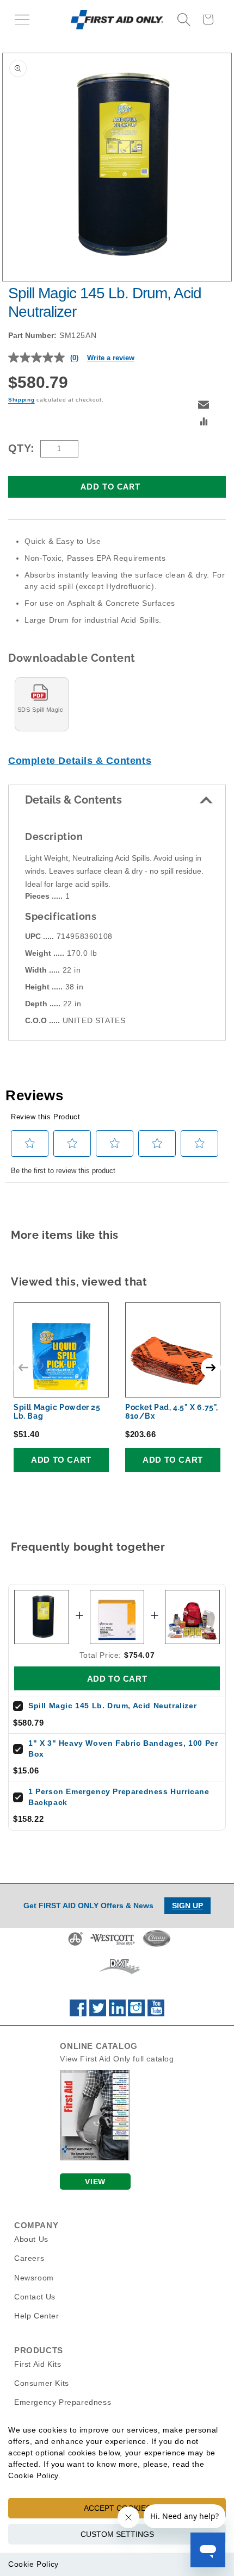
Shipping (21, 400)
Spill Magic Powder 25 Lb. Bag (57, 1412)
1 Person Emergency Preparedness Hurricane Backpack (119, 1797)
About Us (31, 2239)
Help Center (37, 2316)
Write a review (111, 358)
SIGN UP (187, 1906)
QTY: (21, 448)
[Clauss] (157, 1945)
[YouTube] (156, 2014)
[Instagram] (136, 2014)
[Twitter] (98, 2014)
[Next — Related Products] (211, 1368)
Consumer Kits (42, 2383)
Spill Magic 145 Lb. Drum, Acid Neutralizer (112, 1706)
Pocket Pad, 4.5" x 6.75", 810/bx (172, 1412)
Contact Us (35, 2297)
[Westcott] (113, 1945)
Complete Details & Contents (80, 761)
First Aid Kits (38, 2364)
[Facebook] (78, 2014)
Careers (29, 2258)
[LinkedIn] (117, 2014)
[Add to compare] (204, 423)
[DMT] (119, 1974)
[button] (22, 20)
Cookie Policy (33, 2564)
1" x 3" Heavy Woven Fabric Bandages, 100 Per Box (123, 1748)
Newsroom (34, 2278)
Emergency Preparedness (63, 2402)
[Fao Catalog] (95, 2158)
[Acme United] (75, 1945)
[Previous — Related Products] (23, 1368)
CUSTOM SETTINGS (117, 2534)
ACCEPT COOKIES (117, 2508)
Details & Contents (73, 800)
